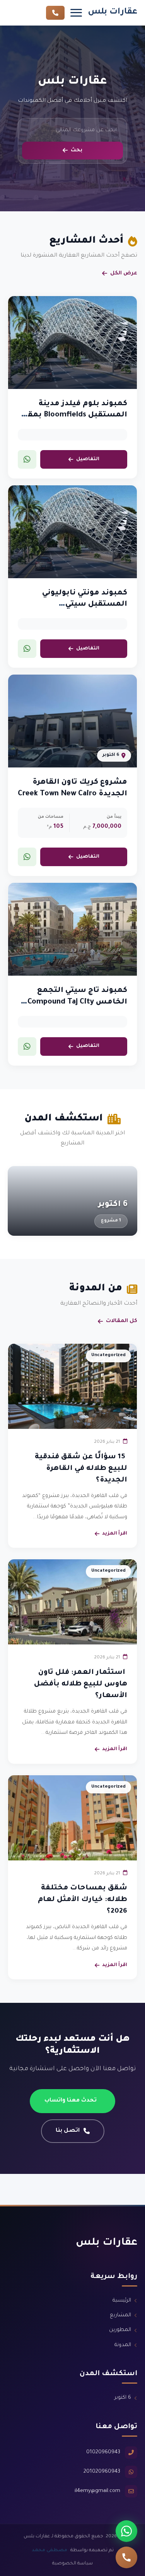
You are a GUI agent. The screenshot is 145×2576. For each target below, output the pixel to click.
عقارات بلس (113, 12)
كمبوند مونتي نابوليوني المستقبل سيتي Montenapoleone (85, 605)
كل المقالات (122, 1321)
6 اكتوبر (123, 2398)
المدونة (123, 2345)
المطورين (120, 2330)
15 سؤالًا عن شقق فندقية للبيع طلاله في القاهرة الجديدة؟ (81, 1469)
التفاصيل (88, 459)
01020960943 (103, 2452)
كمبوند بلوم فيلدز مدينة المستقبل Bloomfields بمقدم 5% (72, 415)
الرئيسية (122, 2301)
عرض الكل (124, 273)
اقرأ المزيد (115, 1534)
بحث (77, 150)
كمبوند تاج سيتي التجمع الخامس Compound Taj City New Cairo (77, 1002)
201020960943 (102, 2472)
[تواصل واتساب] (126, 2531)
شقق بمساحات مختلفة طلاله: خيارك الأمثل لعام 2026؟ (83, 1900)
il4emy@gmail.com (97, 2491)
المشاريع (120, 2315)
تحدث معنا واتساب (71, 2101)
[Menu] (76, 13)
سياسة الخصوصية (72, 2564)
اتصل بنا (68, 2131)
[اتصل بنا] (126, 2557)
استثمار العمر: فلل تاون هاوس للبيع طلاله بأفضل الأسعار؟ (81, 1684)
